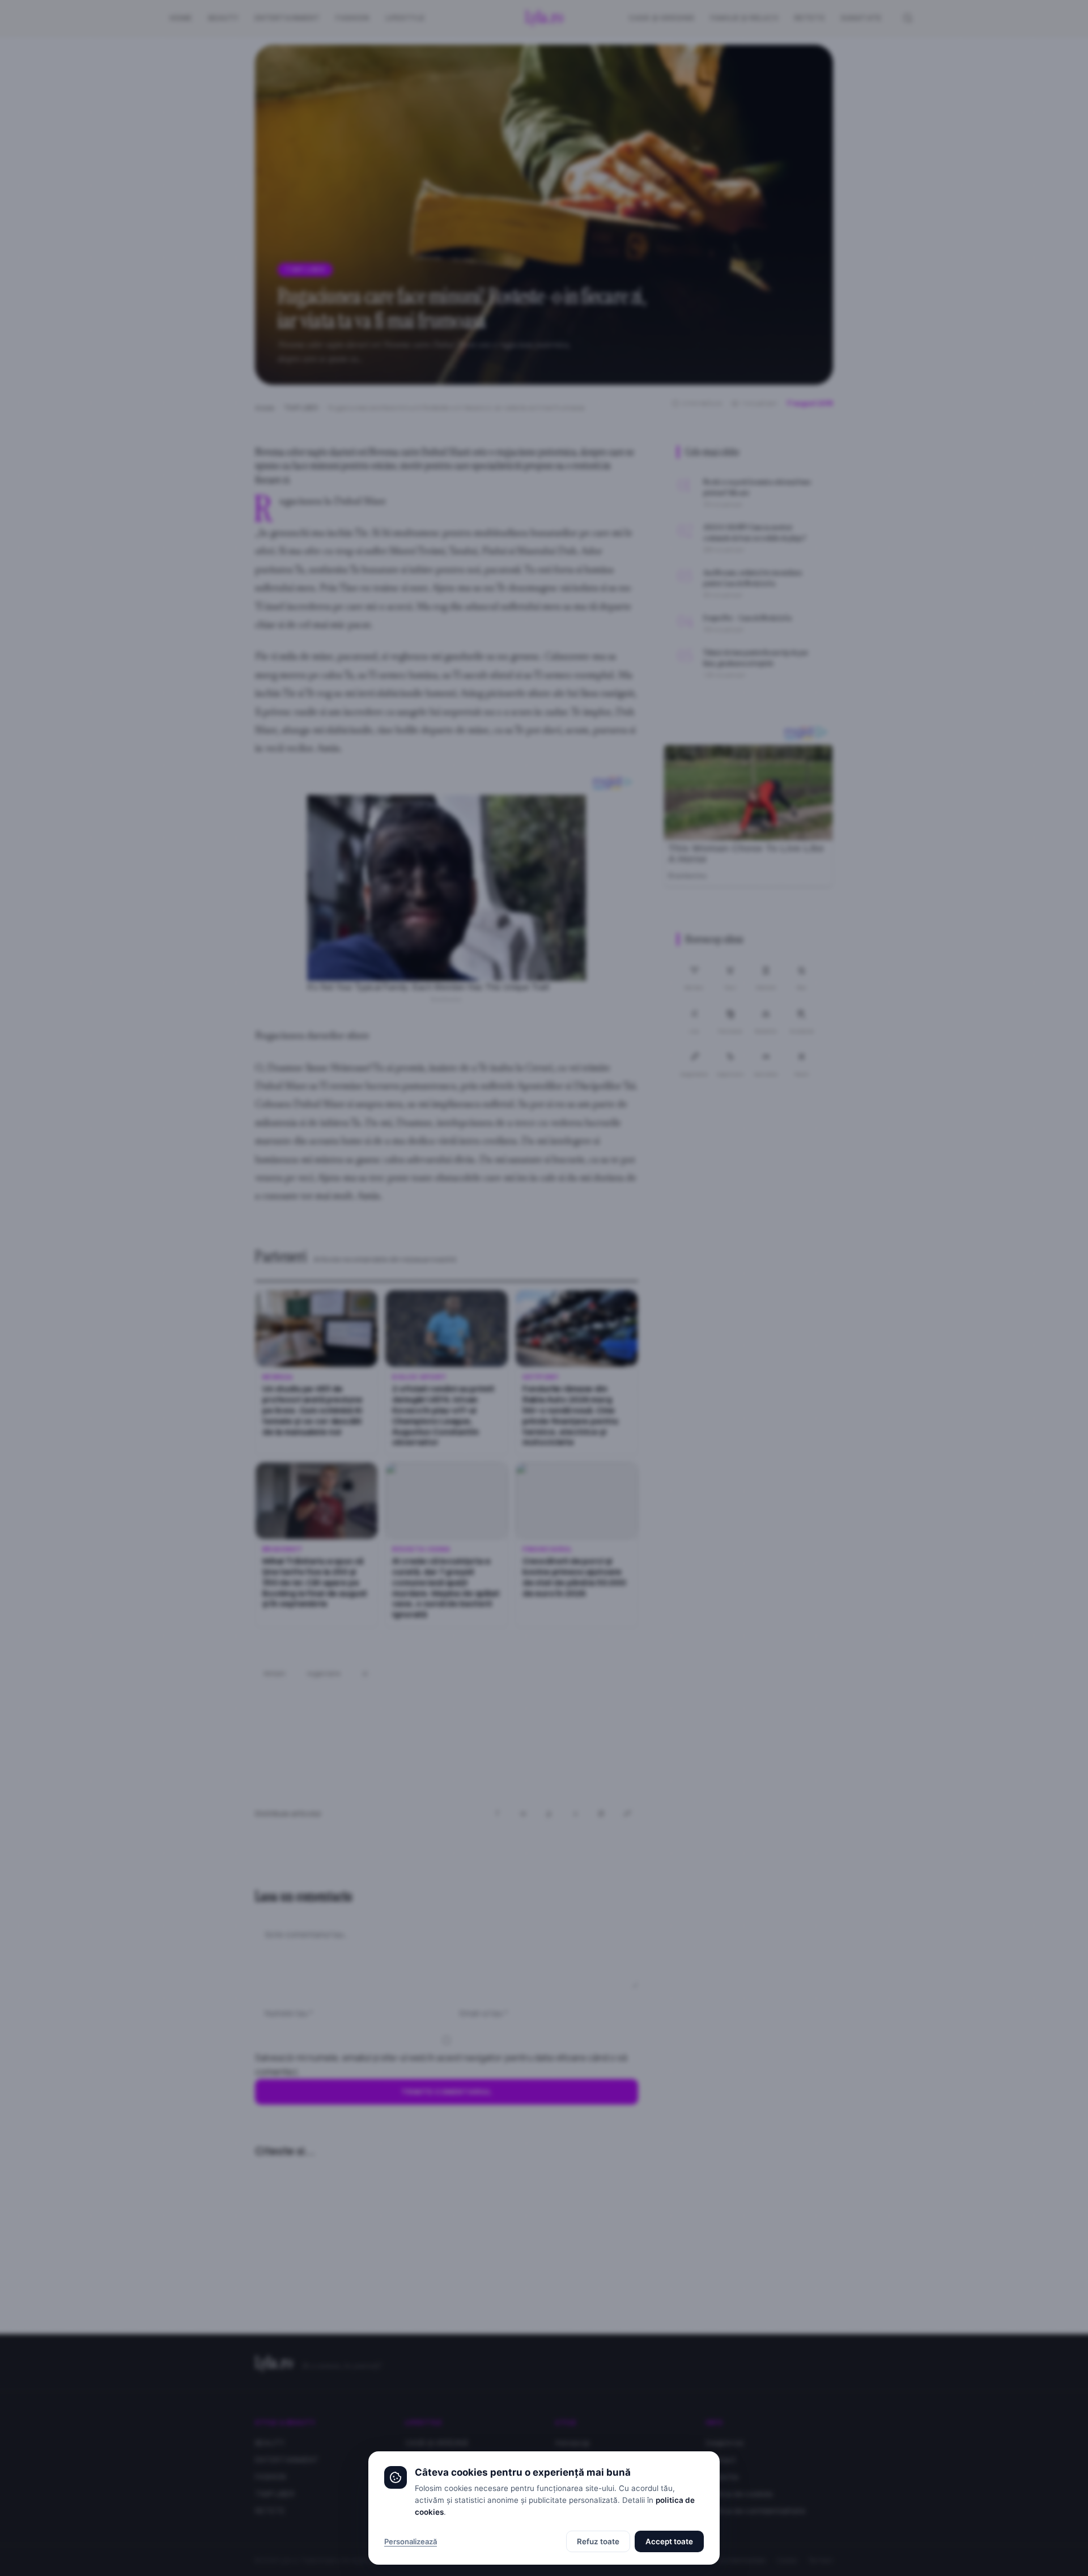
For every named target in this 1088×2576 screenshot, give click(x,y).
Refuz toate (598, 2541)
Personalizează (411, 2541)
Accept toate (669, 2541)
